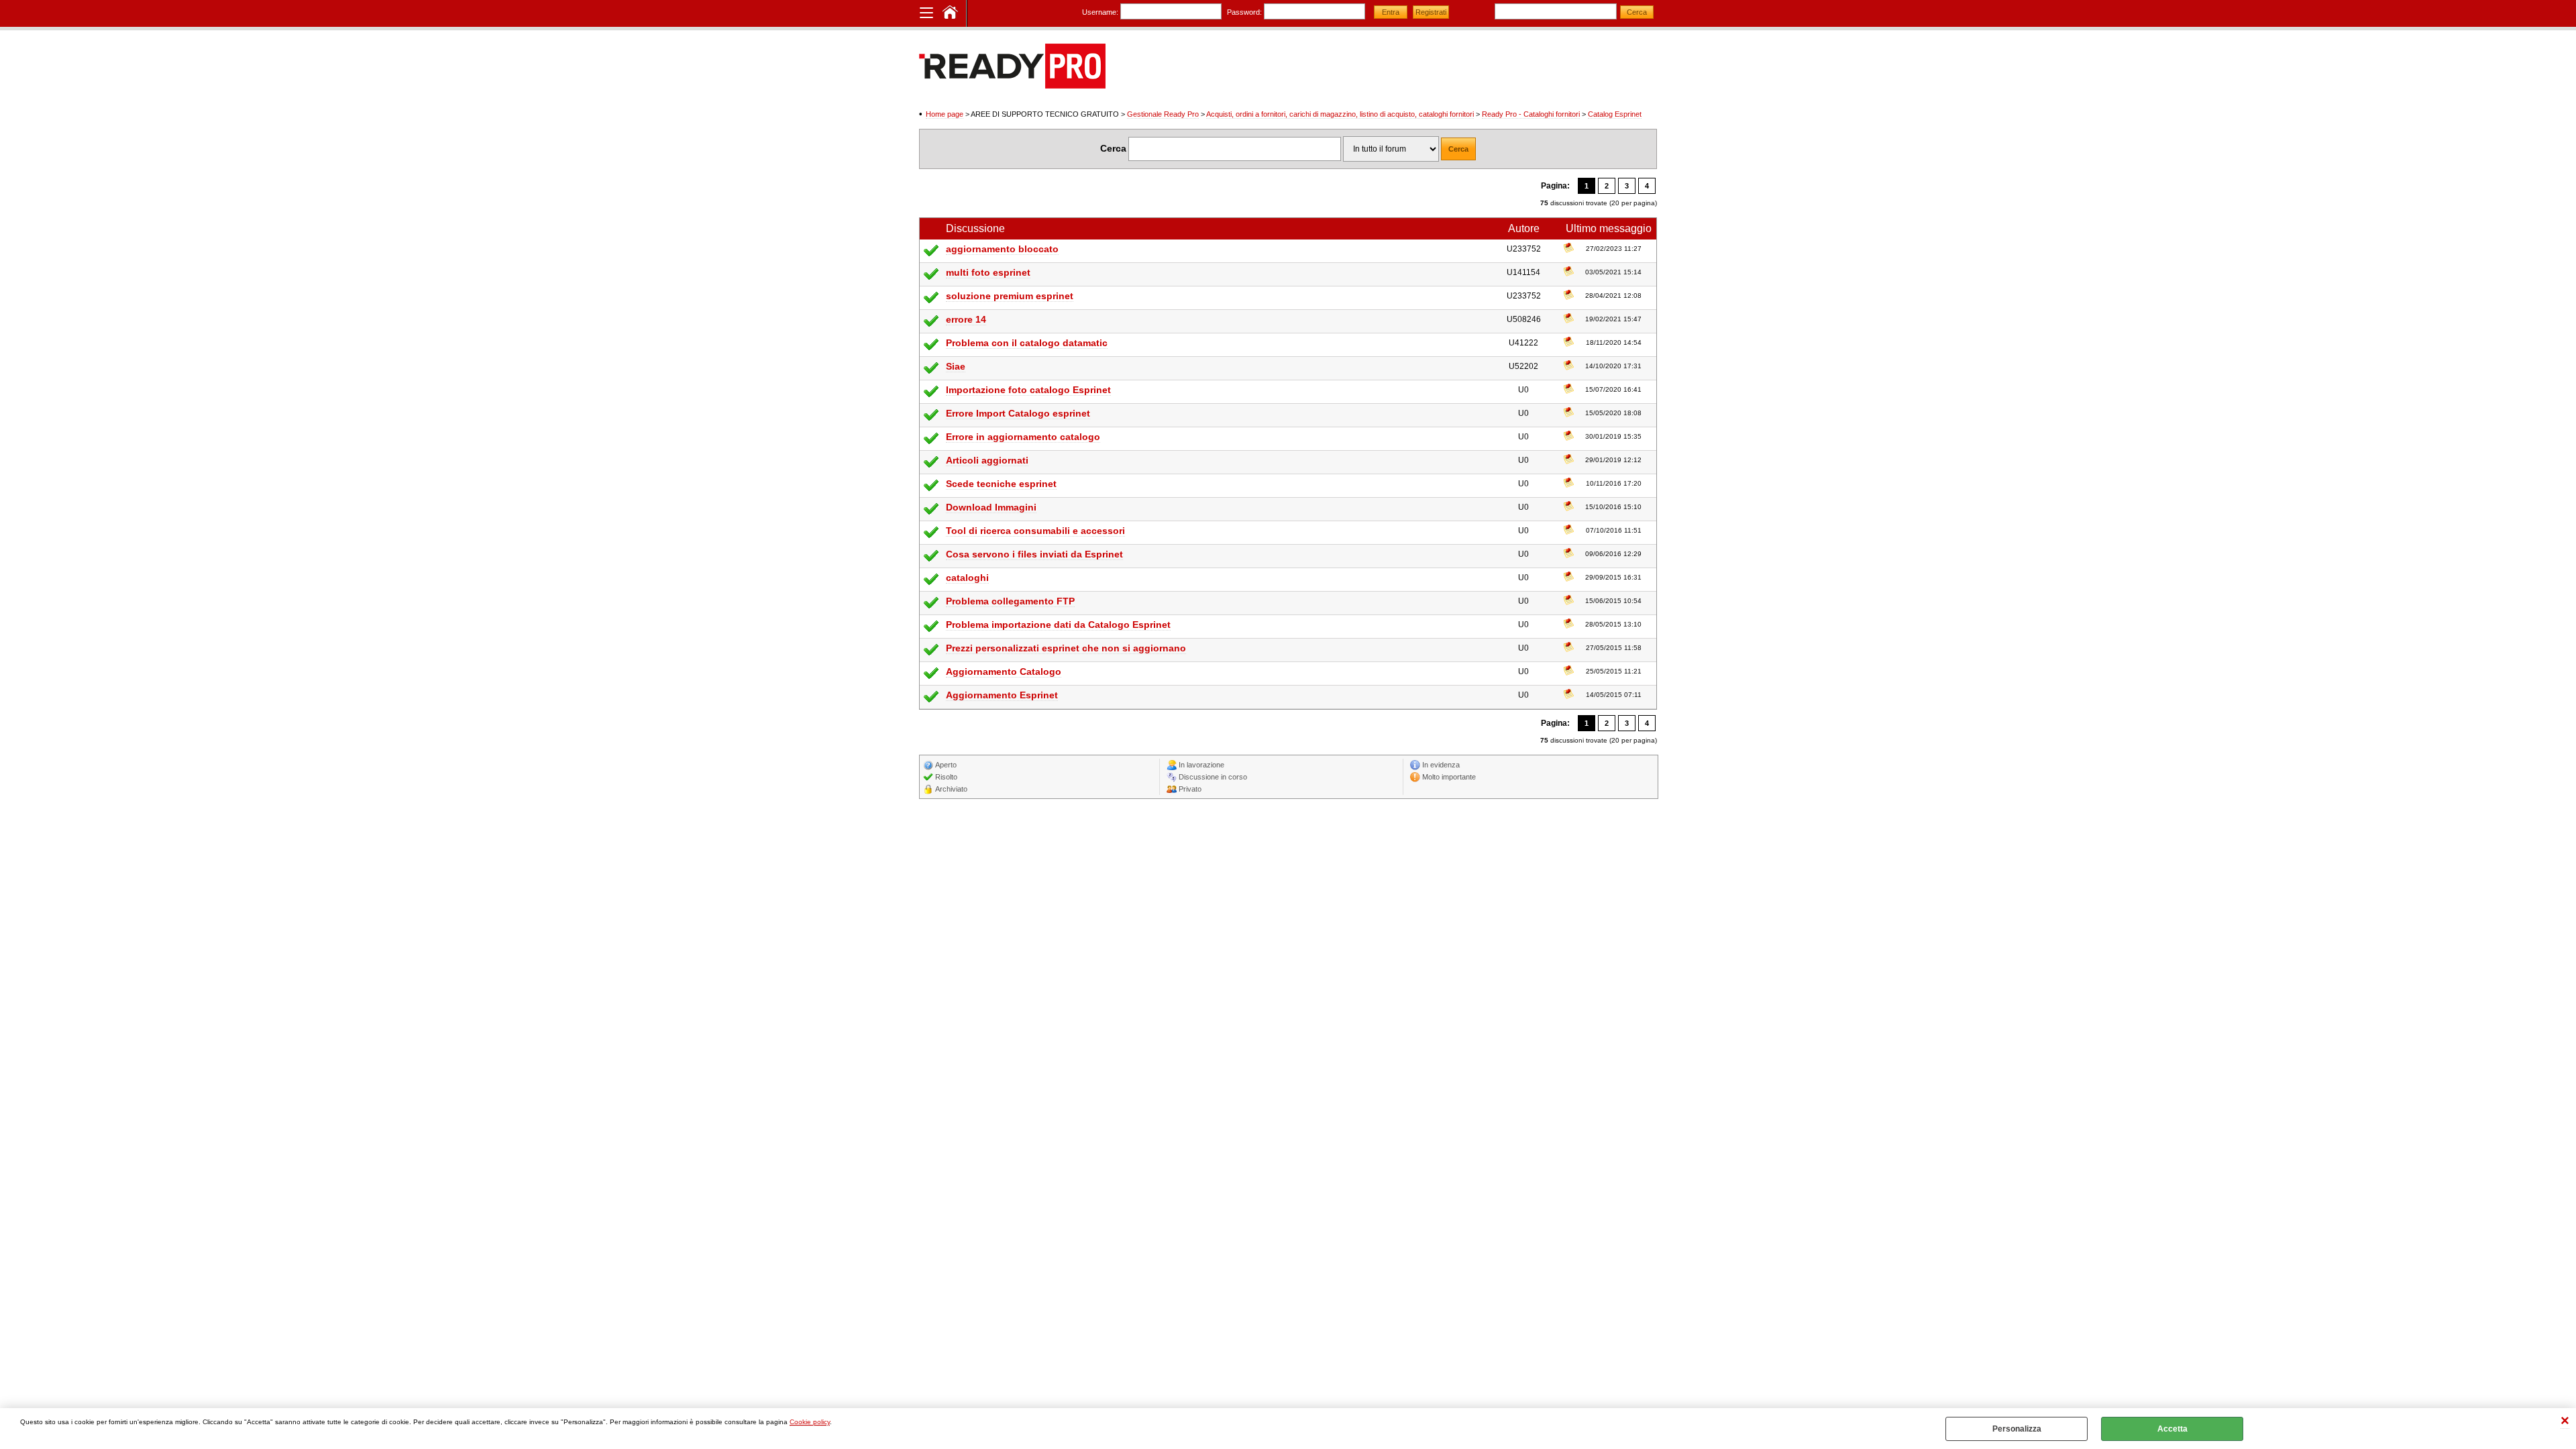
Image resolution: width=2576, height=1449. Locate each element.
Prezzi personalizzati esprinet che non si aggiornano (1066, 648)
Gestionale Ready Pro (1163, 114)
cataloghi (967, 578)
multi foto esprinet (988, 272)
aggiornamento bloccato (1002, 249)
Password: (1244, 12)
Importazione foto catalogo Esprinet (1028, 390)
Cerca (1113, 148)
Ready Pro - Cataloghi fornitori (1531, 114)
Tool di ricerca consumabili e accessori (1035, 531)
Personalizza (2017, 1429)
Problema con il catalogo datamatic (1027, 343)
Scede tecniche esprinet (1001, 484)
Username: (1100, 12)
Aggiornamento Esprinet (1002, 695)
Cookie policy (810, 1422)
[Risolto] (931, 256)
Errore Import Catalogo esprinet (1018, 413)
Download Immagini (991, 507)
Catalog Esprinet (1615, 114)
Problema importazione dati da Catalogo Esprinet (1058, 625)
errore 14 (966, 319)
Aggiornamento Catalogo (1004, 672)
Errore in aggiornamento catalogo (1023, 437)
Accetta (2172, 1429)
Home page (945, 114)
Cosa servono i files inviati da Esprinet (1034, 554)
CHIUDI (2565, 1422)
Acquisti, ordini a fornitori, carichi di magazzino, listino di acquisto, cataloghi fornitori (1340, 114)
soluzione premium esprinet (1010, 296)
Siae (956, 366)
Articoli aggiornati (987, 460)
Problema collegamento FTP (1010, 601)
